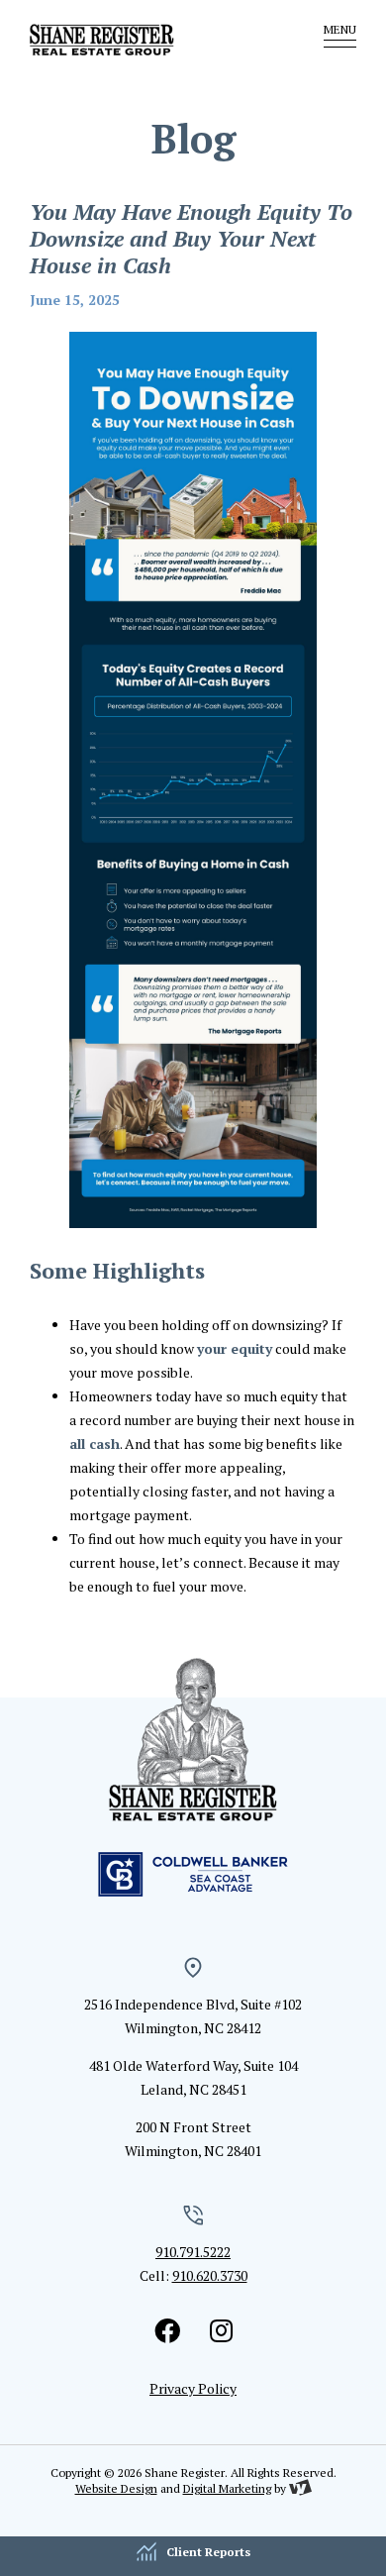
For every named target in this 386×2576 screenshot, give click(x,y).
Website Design (116, 2488)
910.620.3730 (210, 2275)
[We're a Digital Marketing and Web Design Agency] (300, 2488)
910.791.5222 (193, 2252)
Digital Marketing (227, 2488)
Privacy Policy (193, 2388)
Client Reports (208, 2552)
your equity (235, 1348)
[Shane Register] (139, 40)
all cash (95, 1443)
